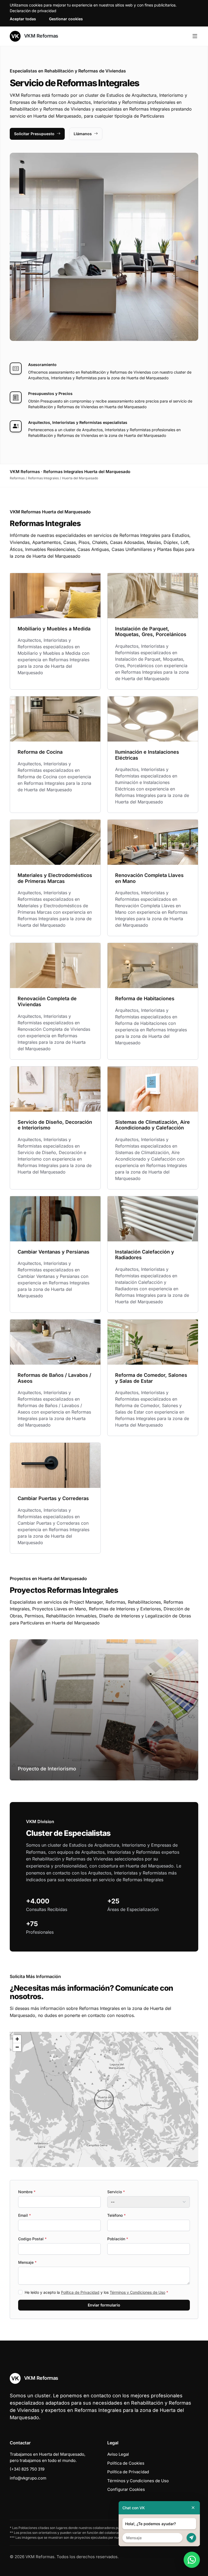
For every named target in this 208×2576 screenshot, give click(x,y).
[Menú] (195, 36)
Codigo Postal (32, 2239)
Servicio (116, 2192)
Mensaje (27, 2262)
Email (25, 2215)
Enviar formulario (104, 2305)
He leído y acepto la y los (96, 2292)
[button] (104, 2099)
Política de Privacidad (80, 2292)
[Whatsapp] (192, 2560)
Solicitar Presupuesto (34, 134)
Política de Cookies (126, 2463)
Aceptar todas (23, 19)
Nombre (27, 2192)
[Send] (191, 2538)
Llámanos (83, 134)
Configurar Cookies (126, 2489)
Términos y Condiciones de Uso (137, 2292)
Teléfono (116, 2215)
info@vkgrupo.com (28, 2478)
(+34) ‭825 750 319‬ (27, 2469)
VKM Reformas (40, 36)
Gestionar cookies (66, 19)
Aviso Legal (118, 2454)
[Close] (193, 2508)
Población (118, 2239)
